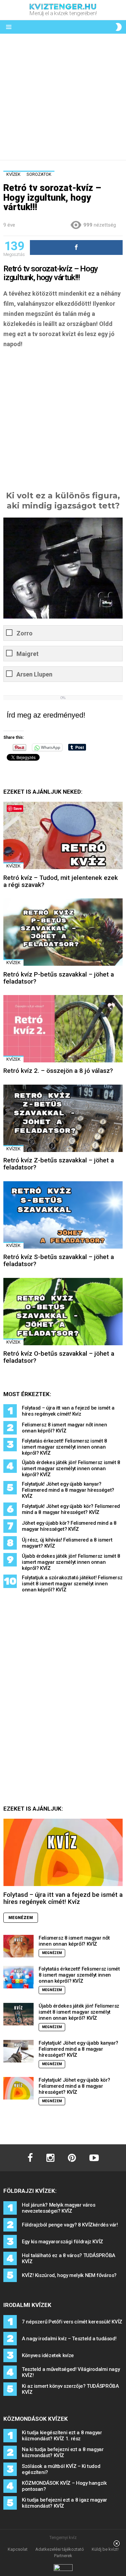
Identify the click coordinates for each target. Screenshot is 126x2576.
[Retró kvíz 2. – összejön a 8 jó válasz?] (63, 1029)
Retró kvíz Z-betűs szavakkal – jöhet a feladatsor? (59, 1164)
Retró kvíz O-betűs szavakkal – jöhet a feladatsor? (59, 1357)
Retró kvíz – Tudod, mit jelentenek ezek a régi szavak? (61, 881)
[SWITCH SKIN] (119, 27)
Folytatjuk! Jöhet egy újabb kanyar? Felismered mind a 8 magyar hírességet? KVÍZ (68, 1490)
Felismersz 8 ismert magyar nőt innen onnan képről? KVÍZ (65, 1428)
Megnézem (21, 1918)
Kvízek (13, 866)
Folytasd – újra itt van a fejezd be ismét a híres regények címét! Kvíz (68, 1411)
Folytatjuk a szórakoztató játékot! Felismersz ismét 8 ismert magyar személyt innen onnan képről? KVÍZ (72, 1584)
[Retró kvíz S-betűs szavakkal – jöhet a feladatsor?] (63, 1215)
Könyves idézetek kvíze (48, 2355)
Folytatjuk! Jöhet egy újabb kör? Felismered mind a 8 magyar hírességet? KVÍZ (71, 1509)
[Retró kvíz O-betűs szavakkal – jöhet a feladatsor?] (63, 1312)
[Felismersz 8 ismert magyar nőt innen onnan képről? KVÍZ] (18, 1946)
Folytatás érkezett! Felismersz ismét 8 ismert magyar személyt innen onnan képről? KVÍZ (65, 1447)
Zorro (25, 633)
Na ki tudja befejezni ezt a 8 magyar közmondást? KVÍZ (63, 2452)
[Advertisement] (63, 97)
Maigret (28, 654)
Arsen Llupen (34, 674)
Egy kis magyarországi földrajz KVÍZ (62, 2242)
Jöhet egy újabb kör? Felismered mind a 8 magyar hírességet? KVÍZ (69, 1526)
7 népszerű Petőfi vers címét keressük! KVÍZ (72, 2322)
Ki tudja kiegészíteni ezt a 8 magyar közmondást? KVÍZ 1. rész (62, 2436)
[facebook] (30, 2158)
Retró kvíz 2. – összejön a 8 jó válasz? (58, 1071)
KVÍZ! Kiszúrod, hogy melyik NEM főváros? (69, 2275)
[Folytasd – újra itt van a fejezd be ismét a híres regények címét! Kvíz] (63, 1852)
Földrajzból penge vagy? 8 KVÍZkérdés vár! (70, 2225)
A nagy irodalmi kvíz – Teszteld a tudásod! (69, 2339)
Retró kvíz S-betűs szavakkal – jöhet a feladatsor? (59, 1260)
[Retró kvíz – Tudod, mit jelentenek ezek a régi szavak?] (63, 835)
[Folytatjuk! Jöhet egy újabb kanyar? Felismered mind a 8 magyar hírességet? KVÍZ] (18, 2051)
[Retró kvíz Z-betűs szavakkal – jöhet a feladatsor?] (63, 1118)
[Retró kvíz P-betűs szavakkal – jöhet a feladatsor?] (63, 932)
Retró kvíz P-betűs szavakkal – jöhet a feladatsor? (59, 978)
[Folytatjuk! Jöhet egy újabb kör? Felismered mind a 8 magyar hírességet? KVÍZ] (18, 2088)
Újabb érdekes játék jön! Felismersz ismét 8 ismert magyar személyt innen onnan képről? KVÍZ (71, 1468)
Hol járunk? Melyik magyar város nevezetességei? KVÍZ (58, 2208)
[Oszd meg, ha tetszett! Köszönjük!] (76, 247)
